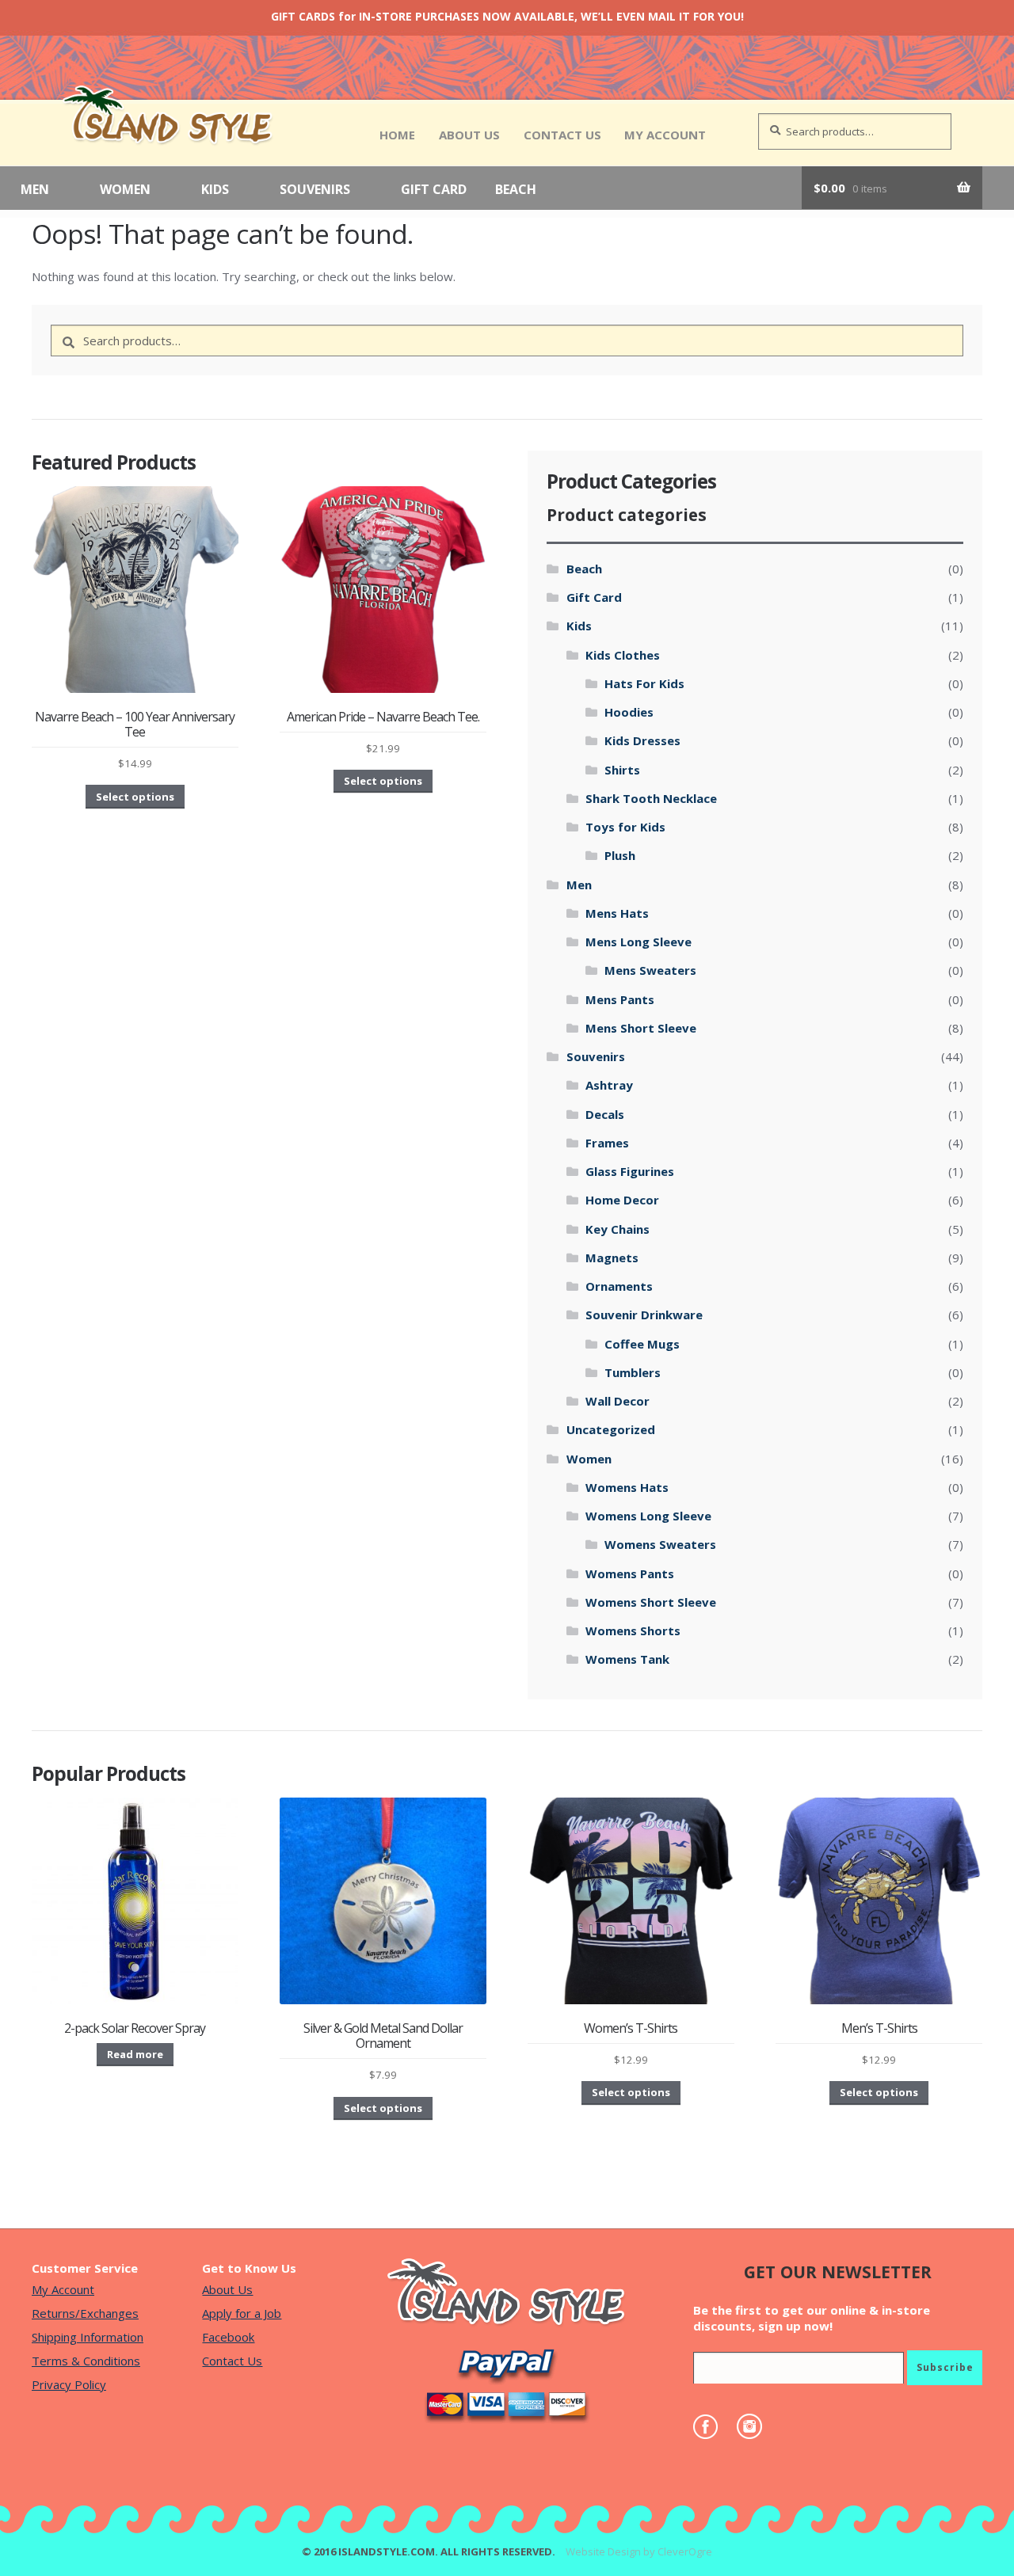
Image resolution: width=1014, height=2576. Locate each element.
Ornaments (619, 1286)
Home (397, 135)
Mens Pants (620, 999)
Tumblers (633, 1372)
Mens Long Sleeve (639, 942)
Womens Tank (627, 1659)
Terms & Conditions (86, 2361)
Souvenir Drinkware (644, 1315)
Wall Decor (618, 1401)
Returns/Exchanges (85, 2313)
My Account (665, 135)
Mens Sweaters (650, 970)
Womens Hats (627, 1487)
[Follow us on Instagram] (757, 2426)
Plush (620, 855)
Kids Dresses (642, 740)
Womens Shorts (633, 1630)
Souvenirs (315, 190)
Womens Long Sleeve (648, 1516)
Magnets (612, 1258)
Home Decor (622, 1200)
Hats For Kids (644, 683)
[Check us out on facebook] (713, 2427)
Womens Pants (630, 1573)
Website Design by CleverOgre (639, 2551)
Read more (135, 2054)
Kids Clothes (623, 655)
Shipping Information (88, 2337)
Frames (607, 1143)
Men (35, 190)
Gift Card (434, 190)
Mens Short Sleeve (641, 1028)
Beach (516, 190)
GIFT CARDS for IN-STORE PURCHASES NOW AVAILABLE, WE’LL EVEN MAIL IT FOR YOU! (507, 16)
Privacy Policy (69, 2384)
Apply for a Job (242, 2313)
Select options (135, 797)
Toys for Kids (625, 827)
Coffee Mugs (642, 1344)
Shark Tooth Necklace (651, 798)
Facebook (228, 2337)
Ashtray (609, 1085)
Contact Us (562, 135)
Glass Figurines (630, 1171)
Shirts (622, 770)
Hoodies (629, 712)
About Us (469, 135)
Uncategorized (611, 1429)
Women (125, 190)
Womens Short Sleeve (651, 1602)
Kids (215, 190)
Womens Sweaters (660, 1544)
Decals (605, 1114)
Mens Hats (617, 913)
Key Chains (618, 1229)
